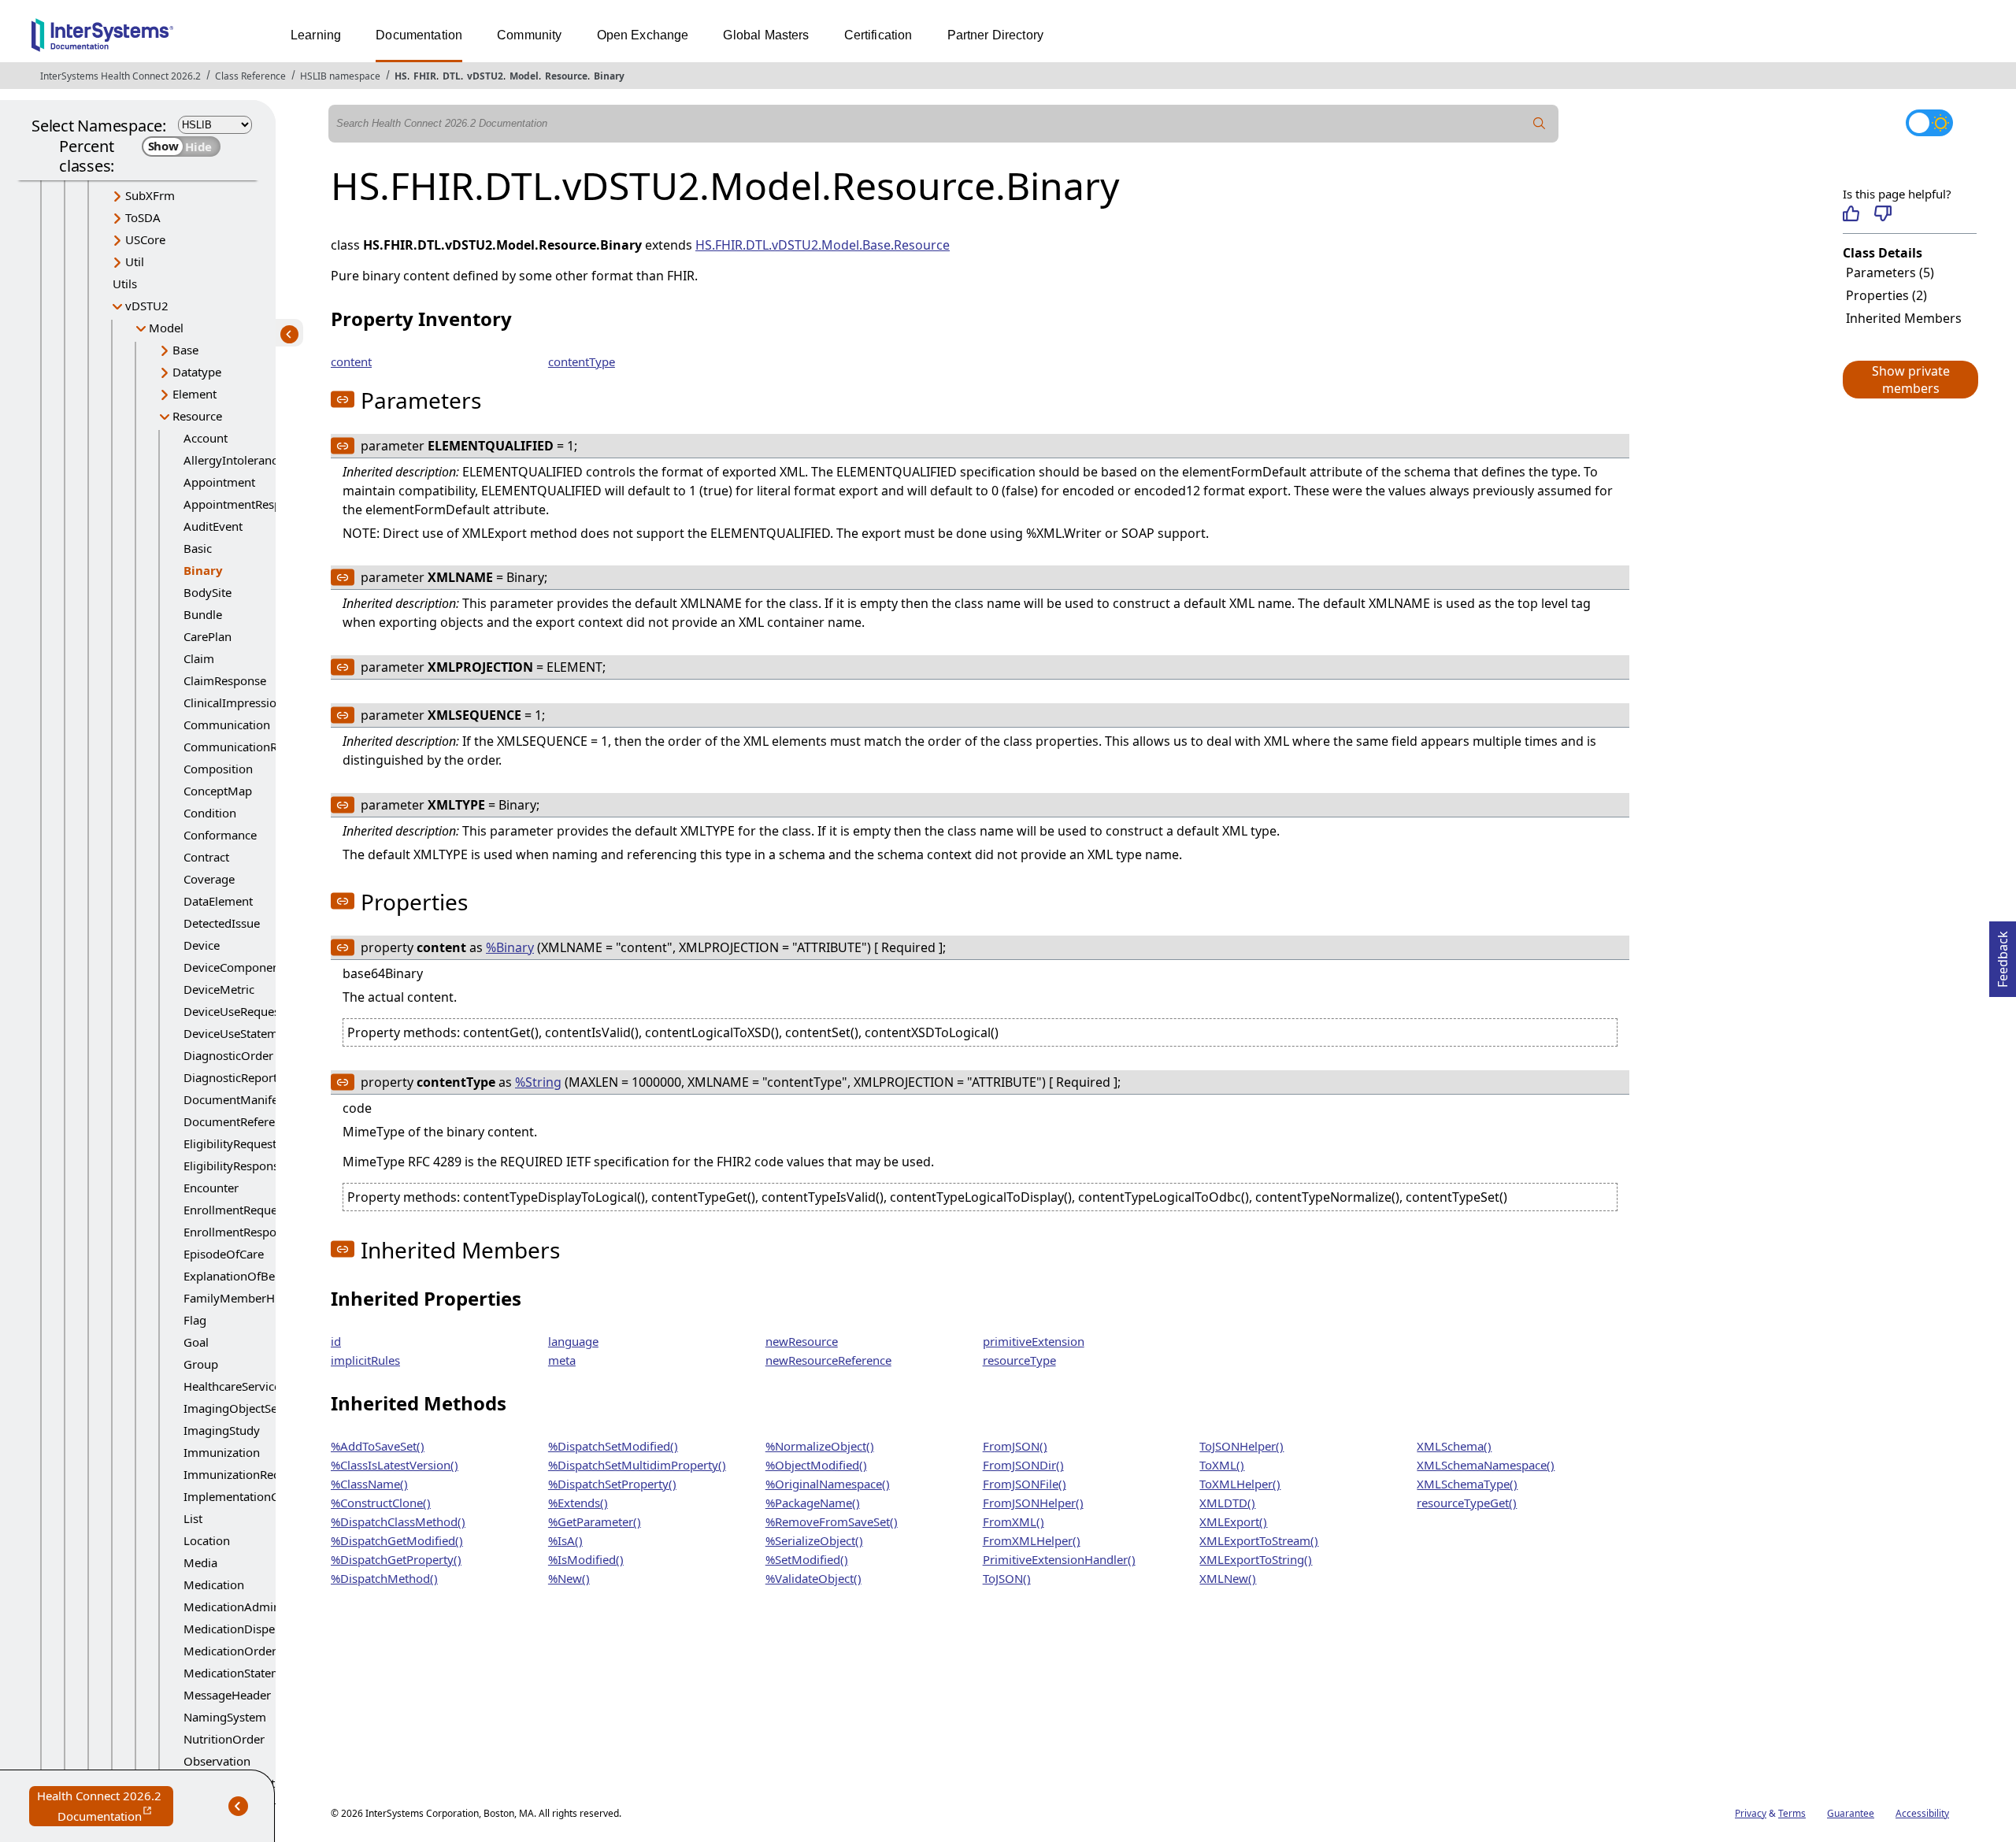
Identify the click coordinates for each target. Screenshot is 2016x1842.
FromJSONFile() (1025, 1484)
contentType (582, 361)
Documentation (419, 35)
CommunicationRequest (248, 747)
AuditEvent (213, 526)
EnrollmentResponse (239, 1232)
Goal (196, 1342)
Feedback (2003, 954)
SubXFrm (150, 195)
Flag (195, 1320)
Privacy (1751, 1813)
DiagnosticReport (230, 1077)
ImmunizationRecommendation (270, 1474)
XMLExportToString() (1256, 1559)
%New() (569, 1578)
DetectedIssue (222, 923)
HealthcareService (232, 1386)
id (336, 1341)
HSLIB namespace (340, 76)
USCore (145, 239)
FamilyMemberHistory (245, 1298)
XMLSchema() (1454, 1446)
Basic (198, 548)
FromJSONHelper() (1033, 1503)
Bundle (203, 614)
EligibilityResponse (234, 1166)
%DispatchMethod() (384, 1578)
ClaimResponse (225, 680)
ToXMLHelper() (1240, 1484)
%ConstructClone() (381, 1503)
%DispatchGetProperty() (396, 1559)
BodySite (208, 592)
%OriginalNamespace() (828, 1484)
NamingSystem (225, 1717)
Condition (210, 813)
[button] (1910, 380)
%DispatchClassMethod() (398, 1521)
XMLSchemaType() (1467, 1484)
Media (200, 1562)
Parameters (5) (1890, 272)
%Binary (510, 947)
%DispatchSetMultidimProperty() (637, 1465)
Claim (199, 658)
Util (135, 261)
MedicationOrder (230, 1651)
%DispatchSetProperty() (612, 1484)
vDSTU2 (485, 76)
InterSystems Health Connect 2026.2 (120, 76)
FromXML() (1014, 1521)
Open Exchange (643, 35)
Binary (609, 76)
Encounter (211, 1188)
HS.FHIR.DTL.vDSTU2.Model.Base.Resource (823, 245)
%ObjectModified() (816, 1465)
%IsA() (565, 1540)
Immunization (222, 1452)
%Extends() (578, 1503)
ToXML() (1222, 1465)
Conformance (220, 835)
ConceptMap (218, 791)
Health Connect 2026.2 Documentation (105, 1807)
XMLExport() (1233, 1521)
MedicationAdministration (254, 1607)
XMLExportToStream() (1259, 1540)
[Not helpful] (1883, 213)
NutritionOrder (224, 1739)
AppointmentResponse (245, 504)
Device (202, 945)
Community (529, 35)
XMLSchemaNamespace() (1486, 1465)
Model (524, 76)
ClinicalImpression (233, 702)
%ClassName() (369, 1484)
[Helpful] (1851, 213)
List (193, 1518)
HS (401, 76)
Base (185, 350)
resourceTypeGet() (1467, 1503)
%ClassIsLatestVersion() (395, 1465)
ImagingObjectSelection (248, 1408)
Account (206, 438)
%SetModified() (807, 1559)
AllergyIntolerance (233, 460)
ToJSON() (1007, 1578)
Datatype (197, 372)
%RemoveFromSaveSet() (832, 1521)
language (573, 1341)
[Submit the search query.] (1540, 124)
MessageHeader (227, 1695)
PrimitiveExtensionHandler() (1059, 1559)
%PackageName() (813, 1503)
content (351, 361)
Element (195, 394)
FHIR (425, 76)
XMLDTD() (1227, 1503)
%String (538, 1082)
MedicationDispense (239, 1629)
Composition (218, 769)
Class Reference (250, 76)
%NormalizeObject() (820, 1446)
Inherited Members (1904, 318)
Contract (206, 857)
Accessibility (1922, 1813)
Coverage (209, 879)
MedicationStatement (241, 1673)
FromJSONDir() (1023, 1465)
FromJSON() (1015, 1446)
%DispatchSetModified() (613, 1446)
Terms (1792, 1813)
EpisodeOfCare (224, 1254)
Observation (217, 1761)
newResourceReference (828, 1360)
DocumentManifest (235, 1099)
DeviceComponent (233, 967)
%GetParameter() (595, 1521)
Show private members (1911, 380)
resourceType (1019, 1360)
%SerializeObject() (814, 1540)
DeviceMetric (219, 989)
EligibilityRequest (230, 1143)
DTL (452, 76)
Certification (878, 35)
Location (207, 1540)
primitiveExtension (1034, 1341)
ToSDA (143, 217)
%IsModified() (586, 1559)
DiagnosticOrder (228, 1055)
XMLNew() (1228, 1578)
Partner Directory (996, 35)
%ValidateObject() (813, 1578)
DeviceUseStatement (239, 1033)
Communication (227, 725)
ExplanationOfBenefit (241, 1276)
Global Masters (766, 35)
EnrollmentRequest (235, 1210)
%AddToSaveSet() (378, 1446)
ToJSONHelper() (1241, 1446)
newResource (802, 1341)
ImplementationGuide (243, 1496)
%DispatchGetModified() (397, 1540)
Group (201, 1364)
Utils (125, 284)
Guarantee (1851, 1813)
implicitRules (365, 1360)
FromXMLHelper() (1032, 1540)
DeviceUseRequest (233, 1011)
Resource (566, 76)
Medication (214, 1584)
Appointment (219, 482)
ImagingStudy (222, 1430)
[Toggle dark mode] (1929, 123)
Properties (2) (1886, 295)
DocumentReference (239, 1121)
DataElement (218, 901)
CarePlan (208, 636)
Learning (316, 35)
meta (562, 1360)
